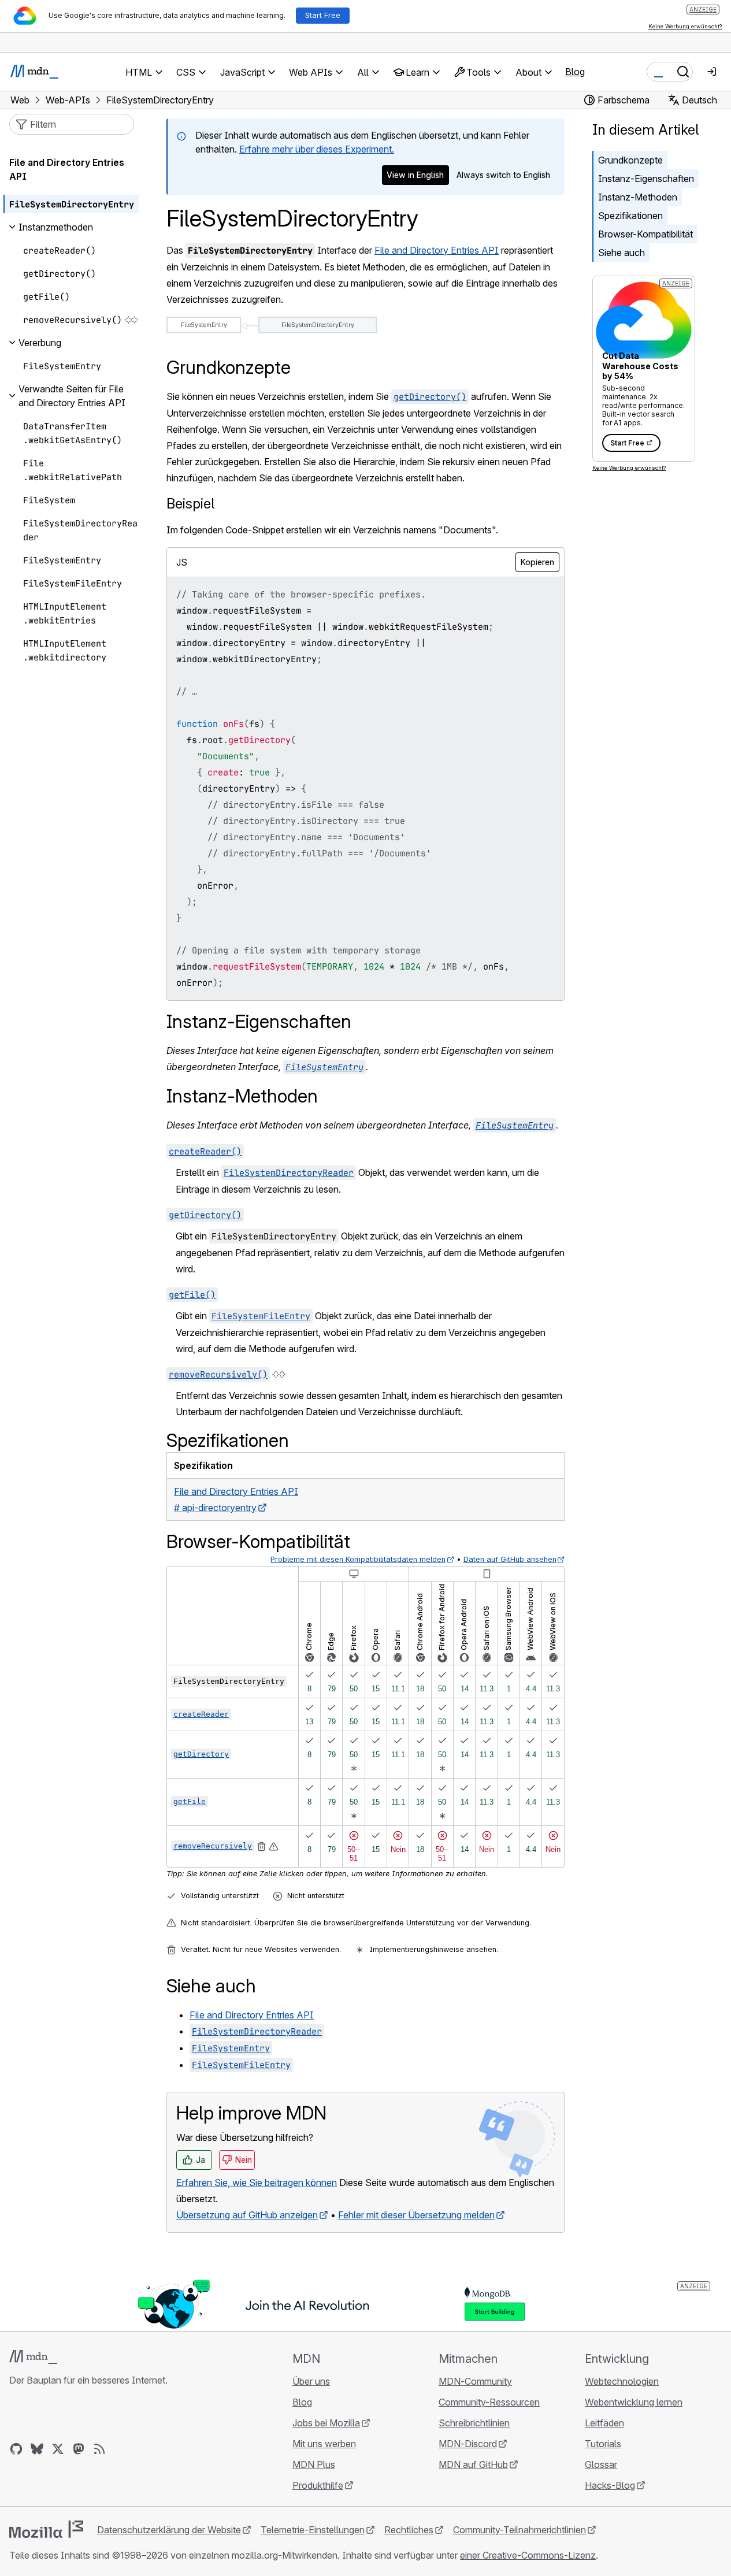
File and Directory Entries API (437, 250)
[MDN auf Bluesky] (37, 2449)
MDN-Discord (468, 2444)
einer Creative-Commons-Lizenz (528, 2555)
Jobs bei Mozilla (326, 2423)
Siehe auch (621, 253)
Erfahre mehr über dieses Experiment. (317, 149)
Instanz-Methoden (638, 197)
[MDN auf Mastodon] (79, 2449)
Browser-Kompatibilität (645, 234)
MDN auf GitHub (473, 2464)
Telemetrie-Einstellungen (313, 2530)
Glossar (601, 2464)
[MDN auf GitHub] (16, 2449)
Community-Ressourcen (489, 2402)
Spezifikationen (630, 216)
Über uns (311, 2381)
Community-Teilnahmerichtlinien (520, 2530)
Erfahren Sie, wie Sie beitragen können (257, 2182)
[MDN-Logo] (33, 2357)
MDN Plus (314, 2464)
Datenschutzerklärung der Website (169, 2530)
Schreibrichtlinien (474, 2423)
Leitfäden (604, 2423)
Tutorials (603, 2444)
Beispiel (190, 504)
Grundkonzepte (630, 160)
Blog (575, 72)
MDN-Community (475, 2381)
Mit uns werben (324, 2444)
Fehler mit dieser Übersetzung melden (416, 2215)
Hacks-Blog (610, 2485)
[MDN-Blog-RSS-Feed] (99, 2449)
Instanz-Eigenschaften (646, 179)
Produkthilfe (318, 2485)
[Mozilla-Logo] (46, 2529)
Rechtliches (409, 2530)
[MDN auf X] (58, 2449)
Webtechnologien (622, 2381)
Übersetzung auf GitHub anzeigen (247, 2215)
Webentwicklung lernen (634, 2402)
